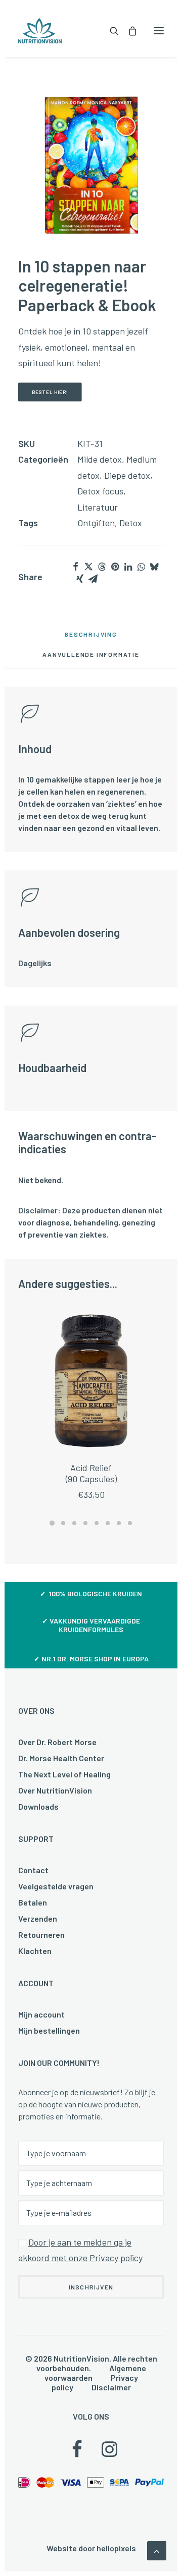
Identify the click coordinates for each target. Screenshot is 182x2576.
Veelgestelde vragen (56, 1886)
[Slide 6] (108, 1523)
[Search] (110, 31)
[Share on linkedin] (128, 567)
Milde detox (100, 459)
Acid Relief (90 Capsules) (91, 1473)
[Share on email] (93, 579)
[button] (159, 31)
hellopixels (116, 2548)
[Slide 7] (119, 1523)
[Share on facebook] (75, 567)
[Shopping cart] (128, 31)
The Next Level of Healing (64, 1774)
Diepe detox (127, 475)
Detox (131, 523)
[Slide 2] (63, 1523)
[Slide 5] (97, 1523)
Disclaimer (111, 2387)
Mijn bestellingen (49, 2030)
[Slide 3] (74, 1523)
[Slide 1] (52, 1523)
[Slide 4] (85, 1523)
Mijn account (41, 2014)
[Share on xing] (80, 579)
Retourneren (41, 1935)
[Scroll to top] (157, 2550)
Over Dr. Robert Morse (57, 1742)
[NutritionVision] (40, 31)
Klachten (35, 1951)
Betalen (33, 1902)
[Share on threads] (102, 567)
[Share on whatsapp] (141, 567)
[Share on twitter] (88, 567)
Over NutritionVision (55, 1790)
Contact (33, 1870)
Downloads (38, 1806)
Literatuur (98, 507)
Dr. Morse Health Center (61, 1758)
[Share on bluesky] (154, 567)
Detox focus (100, 491)
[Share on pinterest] (115, 567)
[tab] (91, 658)
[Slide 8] (130, 1523)
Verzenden (38, 1918)
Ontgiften (96, 523)
